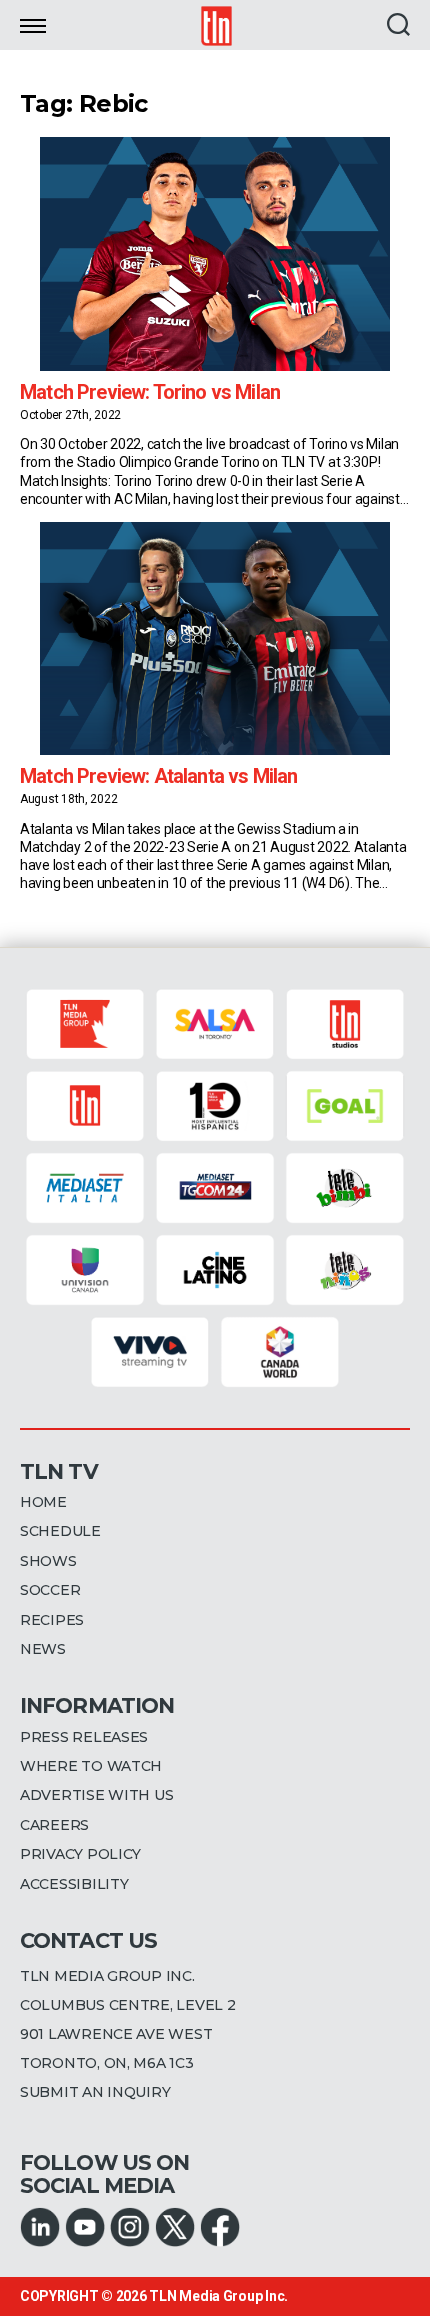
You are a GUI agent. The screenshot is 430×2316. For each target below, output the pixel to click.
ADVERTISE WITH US (96, 1795)
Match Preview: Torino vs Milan (150, 392)
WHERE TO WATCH (91, 1766)
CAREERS (54, 1825)
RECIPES (52, 1620)
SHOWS (48, 1561)
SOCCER (50, 1590)
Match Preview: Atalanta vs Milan (158, 776)
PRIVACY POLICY (80, 1854)
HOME (43, 1502)
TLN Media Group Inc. (218, 2296)
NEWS (43, 1649)
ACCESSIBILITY (74, 1884)
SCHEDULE (60, 1531)
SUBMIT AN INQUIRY (95, 2092)
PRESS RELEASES (84, 1737)
